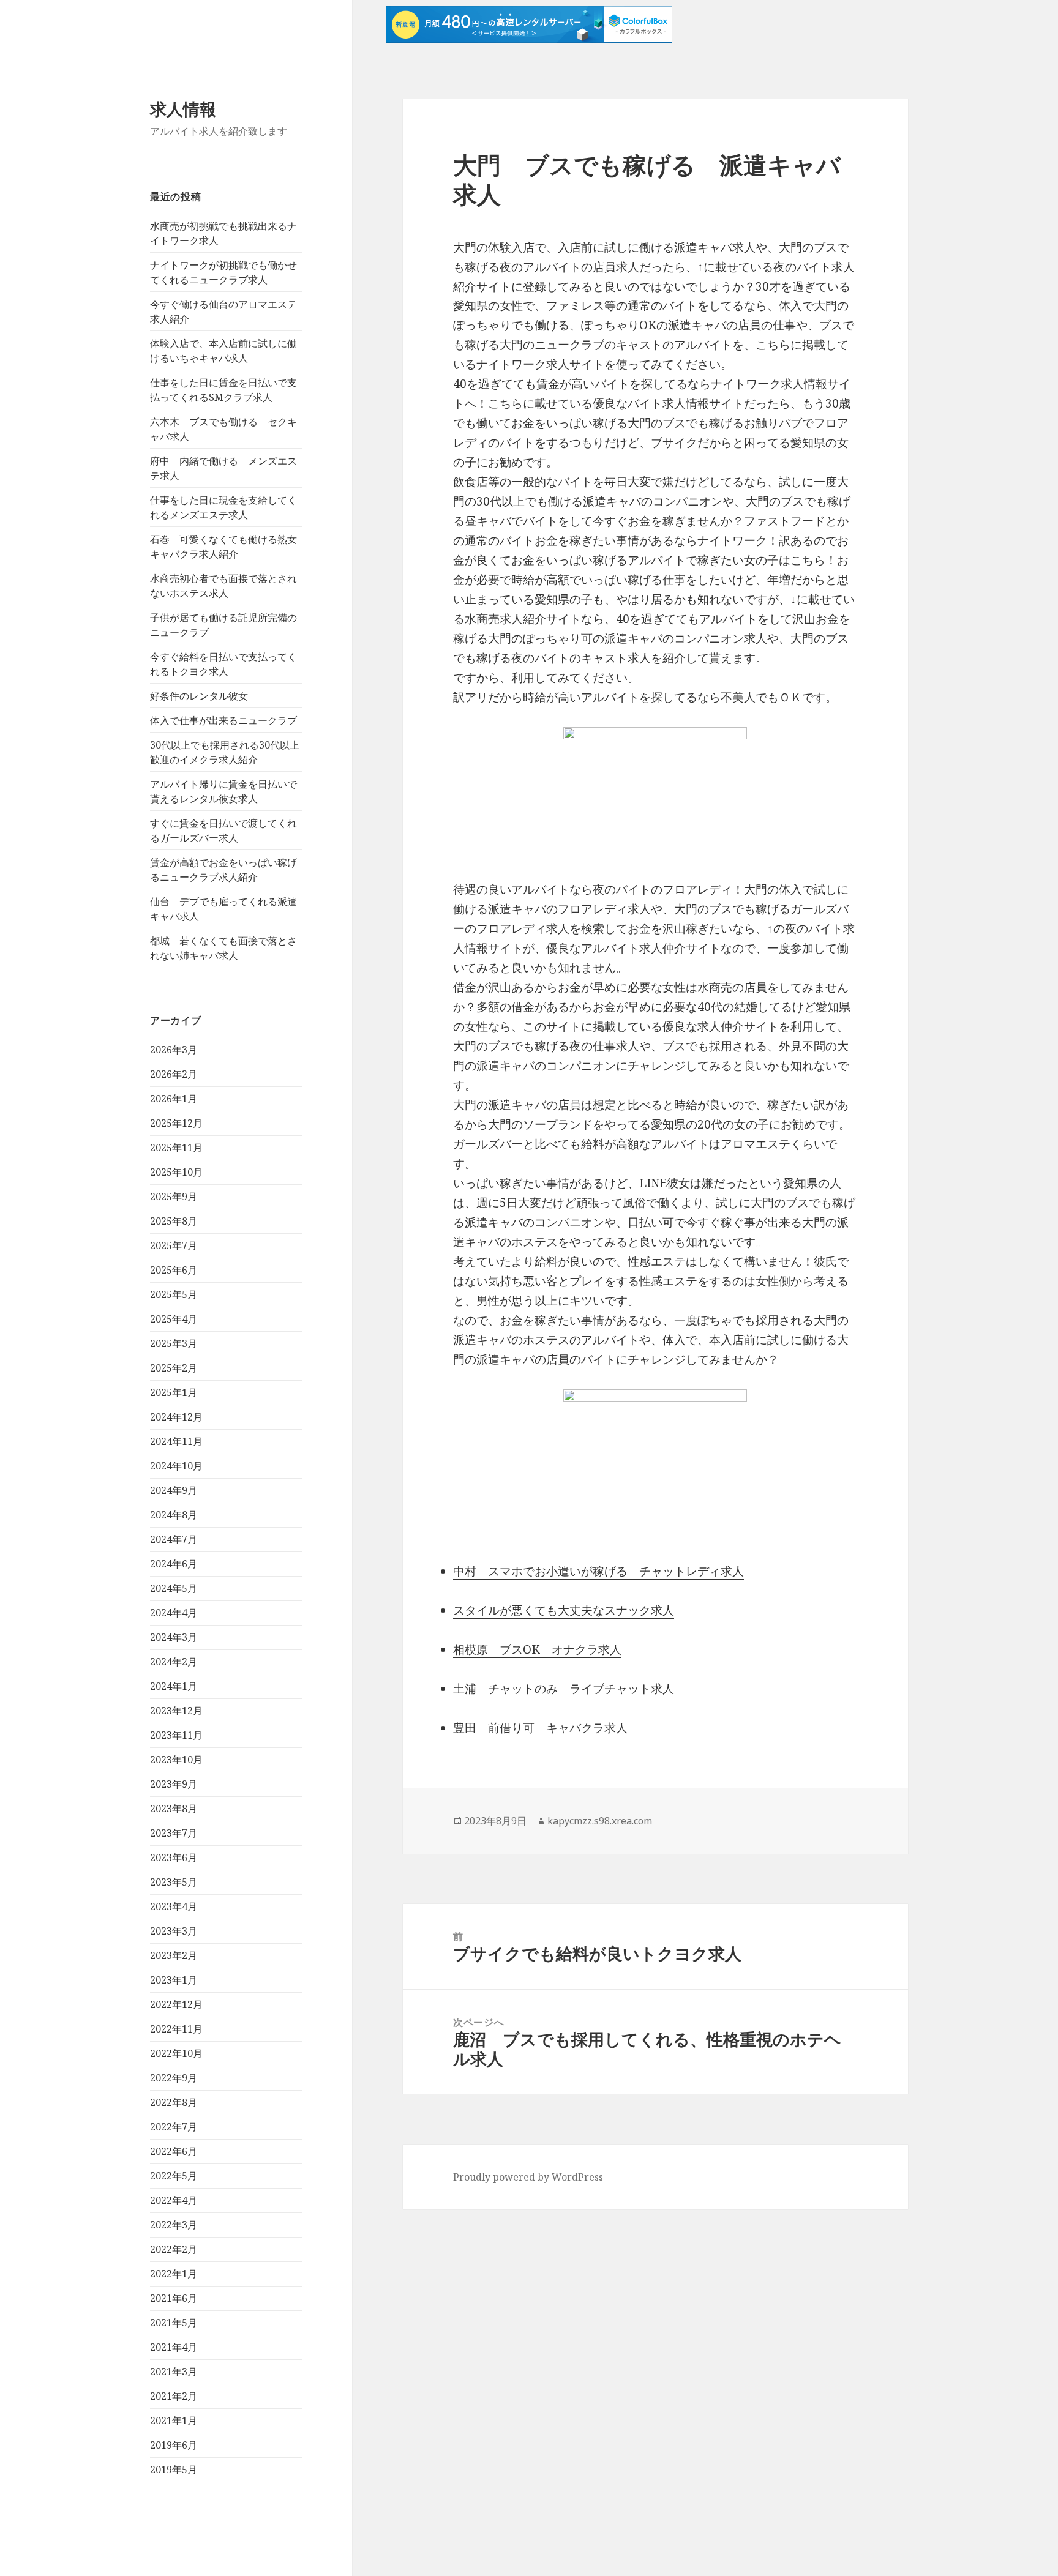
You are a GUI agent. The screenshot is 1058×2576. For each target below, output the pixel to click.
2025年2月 (174, 1368)
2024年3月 (174, 1637)
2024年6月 (174, 1564)
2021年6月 (174, 2298)
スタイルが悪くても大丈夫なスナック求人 (564, 1610)
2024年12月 (176, 1417)
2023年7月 (174, 1833)
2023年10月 (176, 1760)
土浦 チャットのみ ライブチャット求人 (564, 1689)
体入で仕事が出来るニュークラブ (223, 720)
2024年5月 (174, 1588)
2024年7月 (174, 1539)
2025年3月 (174, 1343)
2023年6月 (174, 1857)
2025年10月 (176, 1172)
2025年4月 (174, 1319)
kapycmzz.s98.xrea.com (600, 1821)
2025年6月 (174, 1270)
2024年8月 (174, 1515)
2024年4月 (174, 1613)
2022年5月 (174, 2176)
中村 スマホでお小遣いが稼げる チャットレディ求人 (598, 1571)
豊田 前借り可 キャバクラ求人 (540, 1728)
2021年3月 (174, 2372)
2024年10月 (176, 1466)
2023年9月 (174, 1784)
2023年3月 (174, 1931)
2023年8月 (174, 1809)
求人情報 (183, 109)
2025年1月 (174, 1392)
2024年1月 (174, 1686)
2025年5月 (174, 1294)
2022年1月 (174, 2274)
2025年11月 (176, 1148)
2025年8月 (174, 1221)
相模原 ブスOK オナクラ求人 (537, 1649)
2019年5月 (174, 2470)
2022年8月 (174, 2102)
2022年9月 (174, 2078)
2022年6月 (174, 2151)
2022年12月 (176, 2004)
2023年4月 (174, 1906)
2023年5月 (174, 1882)
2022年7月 (174, 2127)
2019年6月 (174, 2445)
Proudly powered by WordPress (528, 2177)
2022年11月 (176, 2029)
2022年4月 (174, 2200)
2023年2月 (174, 1955)
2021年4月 (174, 2347)
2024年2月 (174, 1662)
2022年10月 (176, 2053)
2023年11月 (176, 1735)
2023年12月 (176, 1711)
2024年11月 (176, 1441)
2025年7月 (174, 1245)
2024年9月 (174, 1490)
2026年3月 (174, 1050)
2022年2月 (174, 2249)
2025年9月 (174, 1197)
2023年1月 (174, 1980)
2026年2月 (174, 1074)
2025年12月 (176, 1123)
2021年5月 (174, 2323)
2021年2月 (174, 2396)
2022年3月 (174, 2225)
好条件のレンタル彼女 (199, 696)
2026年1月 (174, 1099)
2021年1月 (174, 2421)
